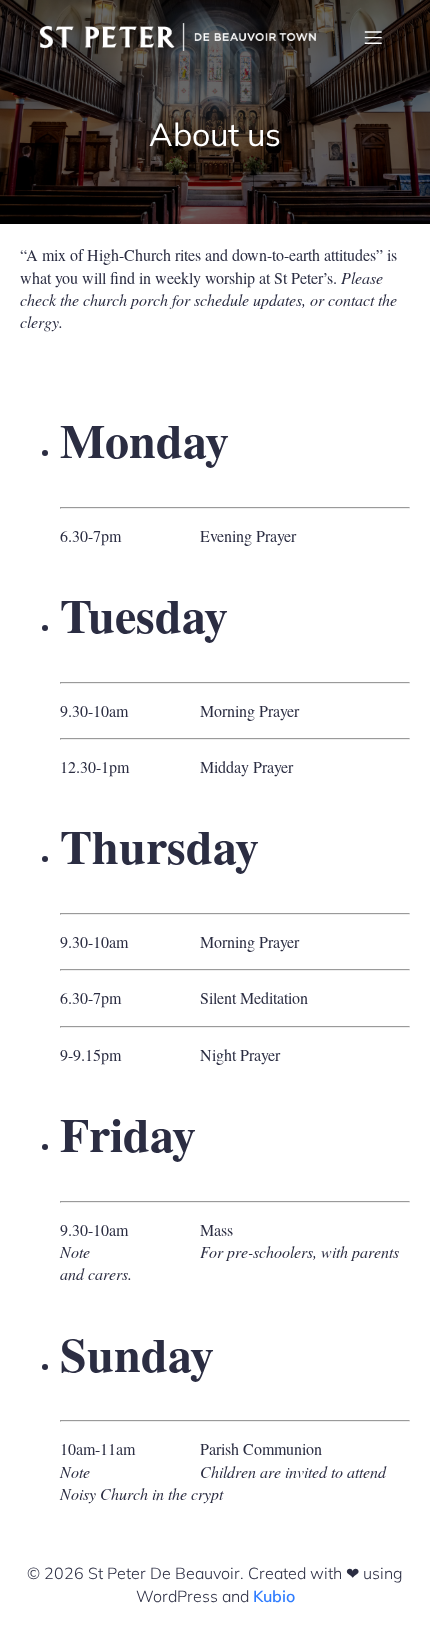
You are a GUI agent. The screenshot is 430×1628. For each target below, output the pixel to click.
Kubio (274, 1596)
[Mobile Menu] (373, 37)
